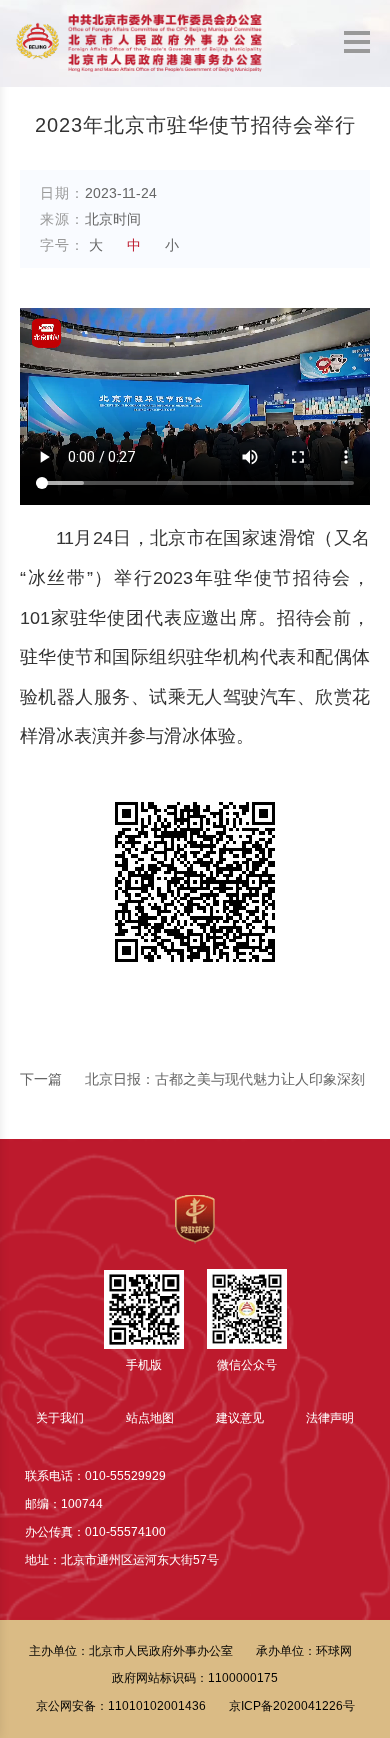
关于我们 (60, 1418)
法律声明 (330, 1418)
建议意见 (240, 1418)
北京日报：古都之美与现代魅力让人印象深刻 (192, 1079)
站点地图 (150, 1418)
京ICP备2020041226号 (292, 1706)
